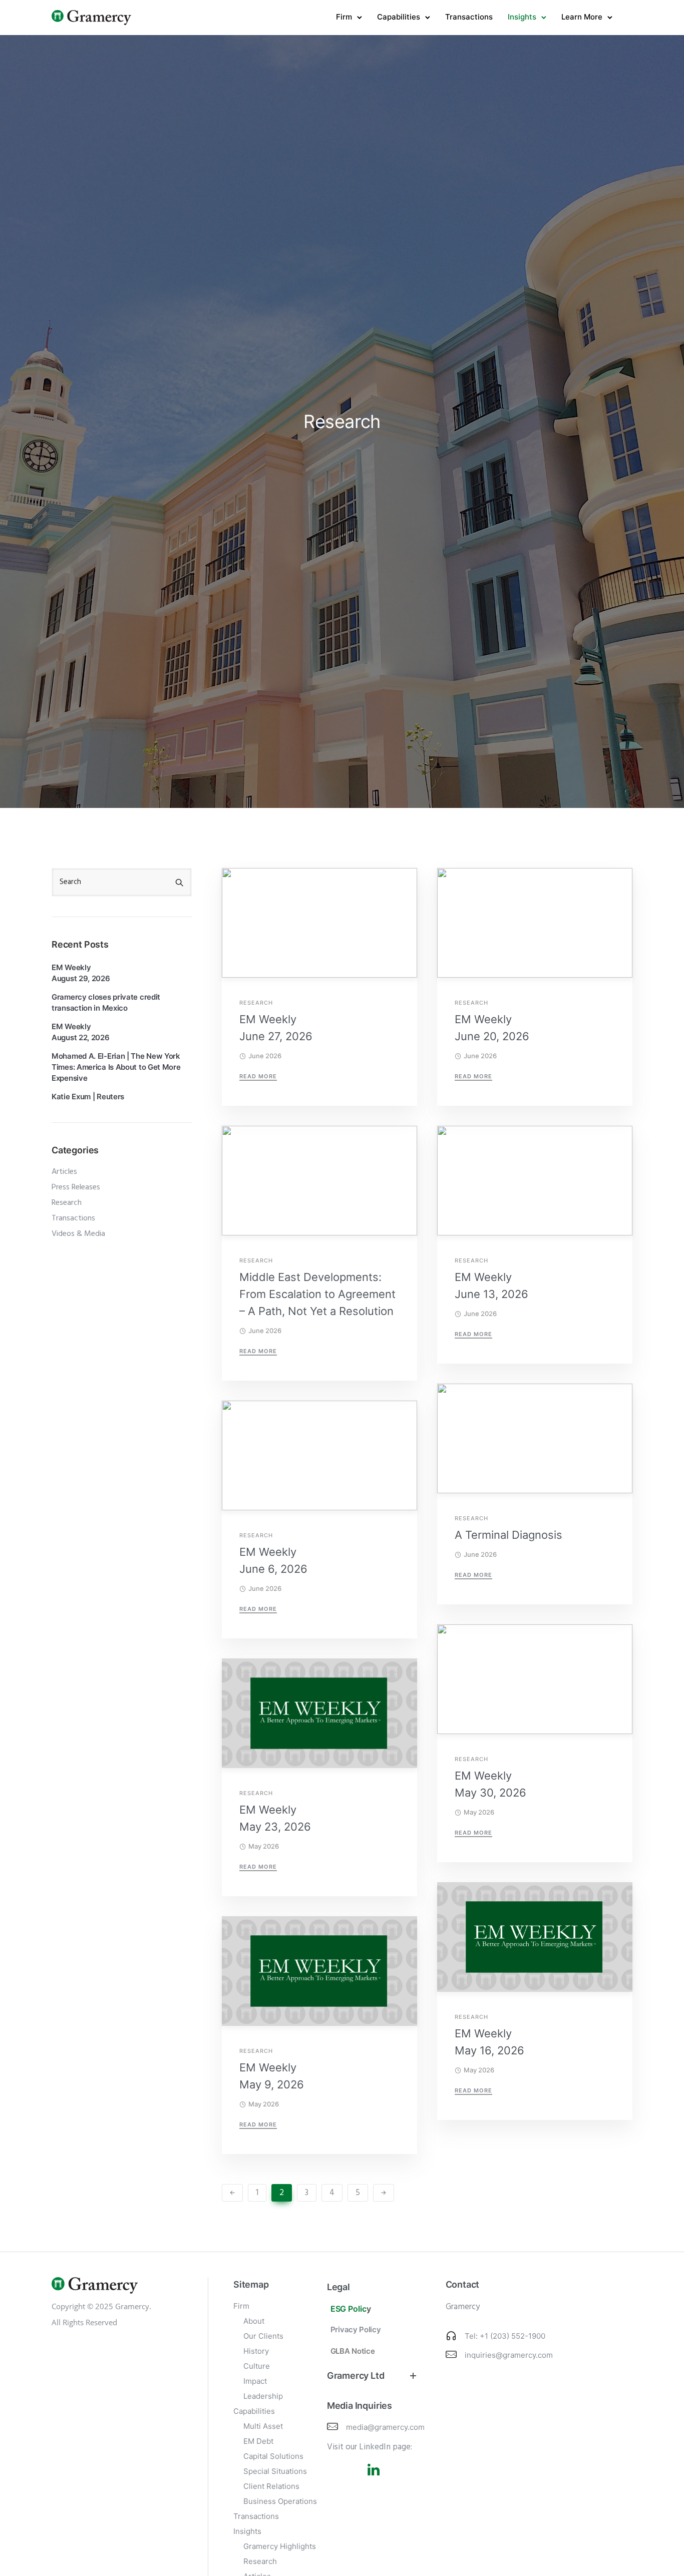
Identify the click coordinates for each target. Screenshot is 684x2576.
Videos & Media (78, 1234)
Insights (522, 17)
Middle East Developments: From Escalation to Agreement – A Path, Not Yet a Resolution (317, 1294)
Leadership (263, 2396)
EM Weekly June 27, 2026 (276, 1028)
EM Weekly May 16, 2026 (489, 2042)
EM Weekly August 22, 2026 (81, 1032)
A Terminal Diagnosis (508, 1535)
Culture (257, 2366)
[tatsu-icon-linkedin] (374, 2469)
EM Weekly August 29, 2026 (81, 973)
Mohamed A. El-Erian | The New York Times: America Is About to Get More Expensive (116, 1067)
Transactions (469, 17)
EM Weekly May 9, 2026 (272, 2076)
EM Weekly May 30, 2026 (490, 1784)
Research (256, 1003)
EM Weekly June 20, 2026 (492, 1028)
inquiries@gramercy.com (509, 2355)
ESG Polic (349, 2309)
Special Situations (275, 2471)
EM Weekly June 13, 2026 (491, 1285)
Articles (64, 1172)
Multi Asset (263, 2426)
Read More (258, 1076)
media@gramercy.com (385, 2427)
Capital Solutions (273, 2456)
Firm (344, 17)
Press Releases (76, 1187)
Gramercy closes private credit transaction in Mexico (106, 1002)
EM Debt (258, 2441)
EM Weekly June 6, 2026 (273, 1560)
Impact (255, 2381)
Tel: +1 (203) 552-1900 (505, 2336)
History (256, 2351)
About (254, 2321)
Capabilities (399, 17)
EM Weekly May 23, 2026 (275, 1818)
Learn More (582, 17)
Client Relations (271, 2486)
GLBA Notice (353, 2351)
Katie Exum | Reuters (88, 1097)
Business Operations (280, 2501)
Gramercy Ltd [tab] (356, 2376)
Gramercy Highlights (280, 2546)
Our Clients (263, 2336)
